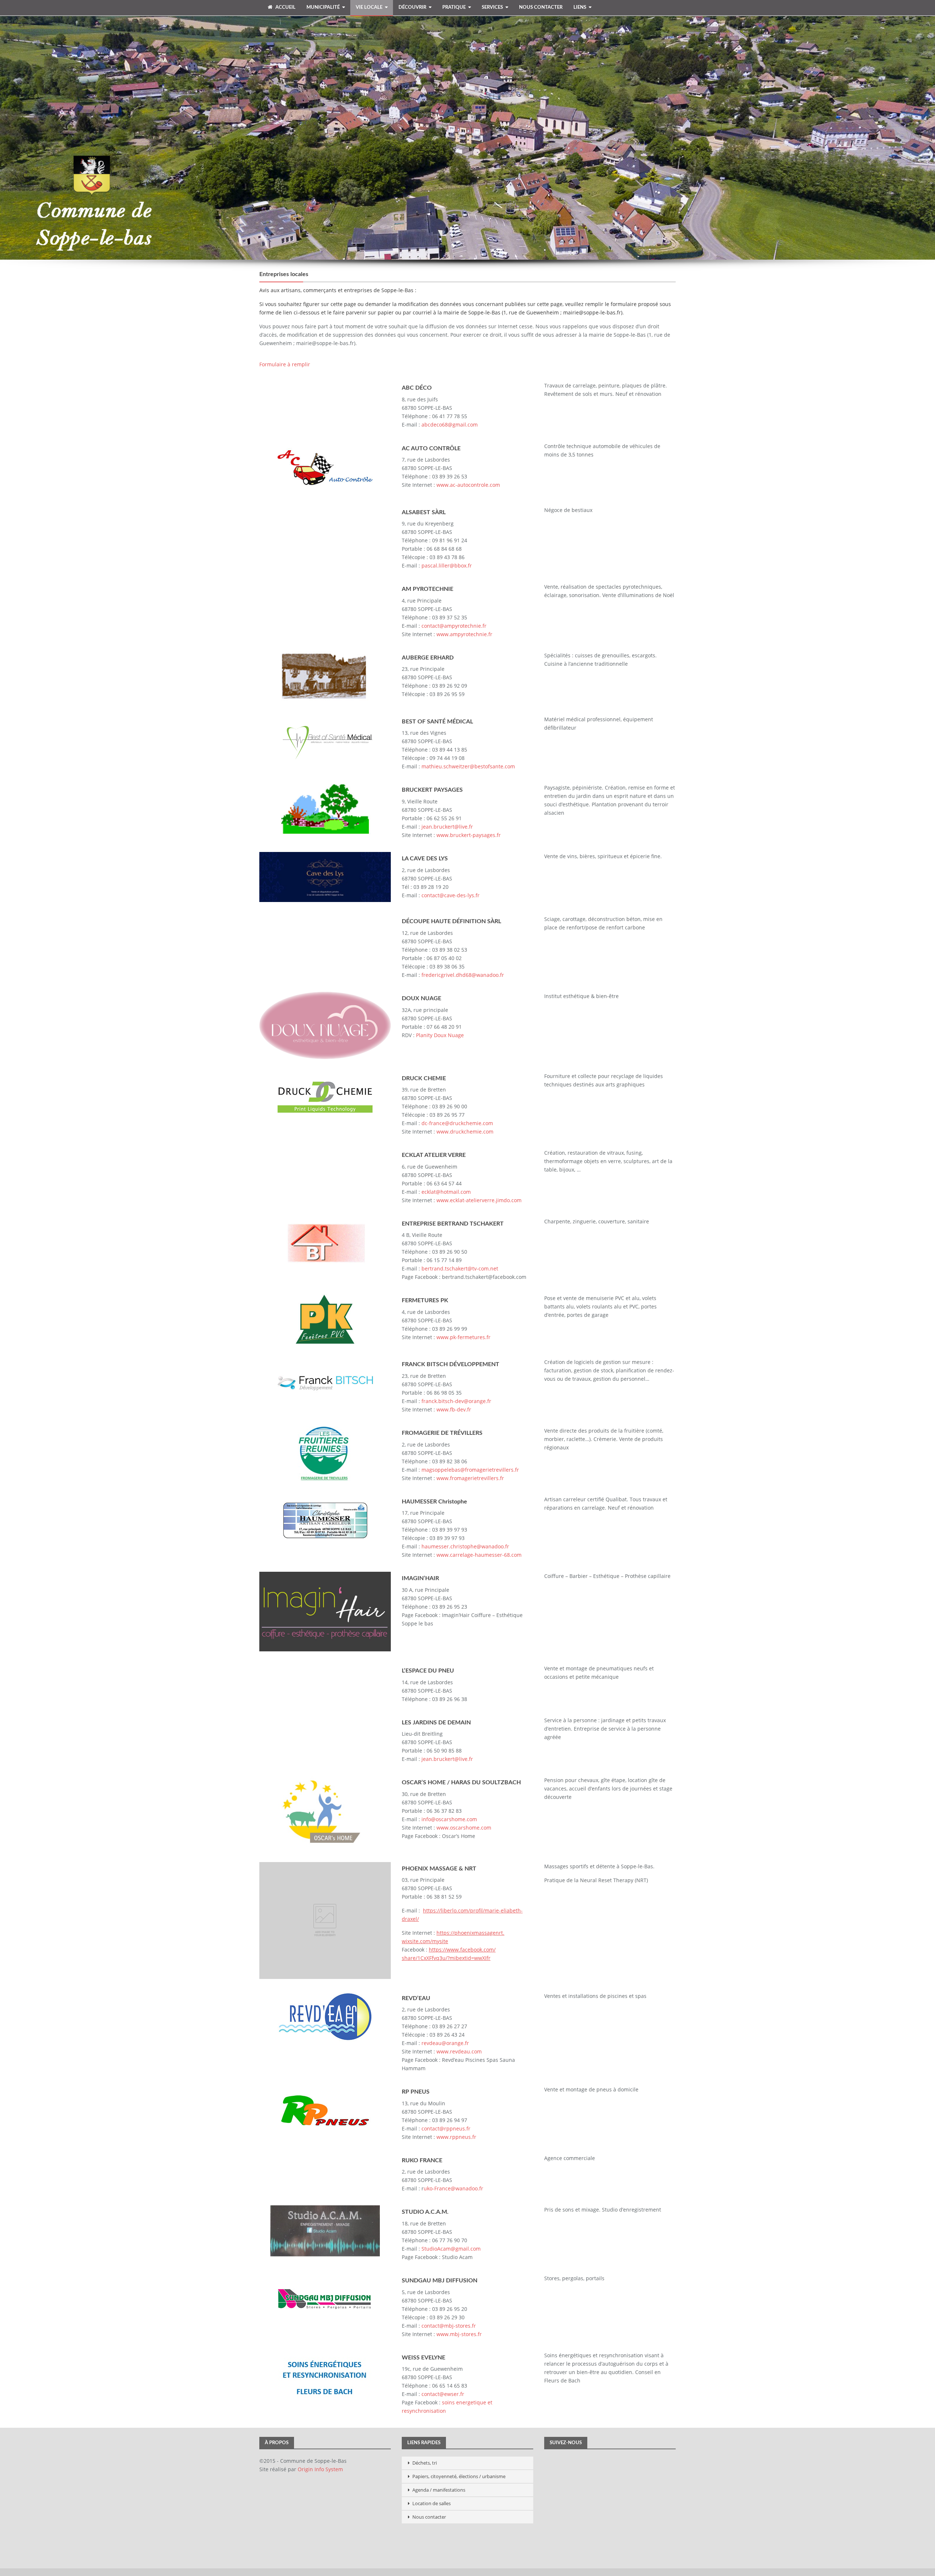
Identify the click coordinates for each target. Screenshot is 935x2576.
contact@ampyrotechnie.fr (454, 626)
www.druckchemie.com (465, 1132)
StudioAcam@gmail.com (451, 2249)
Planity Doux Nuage (440, 1035)
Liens (580, 7)
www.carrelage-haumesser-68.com (479, 1555)
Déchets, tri (425, 2463)
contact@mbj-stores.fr (449, 2326)
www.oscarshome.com (464, 1828)
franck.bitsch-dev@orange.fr (456, 1401)
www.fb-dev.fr (454, 1409)
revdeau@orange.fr (445, 2043)
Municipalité (323, 7)
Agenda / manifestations (439, 2490)
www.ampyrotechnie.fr (464, 634)
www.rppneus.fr (456, 2137)
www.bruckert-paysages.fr (469, 835)
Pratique (454, 7)
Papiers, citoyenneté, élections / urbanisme (459, 2476)
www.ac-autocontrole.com (468, 485)
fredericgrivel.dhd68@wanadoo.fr (463, 975)
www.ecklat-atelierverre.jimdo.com (479, 1200)
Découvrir (412, 7)
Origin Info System (320, 2469)
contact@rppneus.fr (446, 2128)
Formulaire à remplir (285, 364)
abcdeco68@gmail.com (450, 425)
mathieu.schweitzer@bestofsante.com (468, 766)
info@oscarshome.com (449, 1819)
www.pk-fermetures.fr (463, 1337)
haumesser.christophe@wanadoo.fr (465, 1546)
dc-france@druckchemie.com (457, 1123)
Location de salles (432, 2503)
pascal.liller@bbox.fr (447, 565)
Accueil (285, 7)
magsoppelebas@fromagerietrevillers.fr (470, 1470)
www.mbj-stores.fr (459, 2334)
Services (492, 7)
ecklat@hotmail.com (446, 1192)
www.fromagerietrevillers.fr (470, 1478)
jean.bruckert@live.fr (447, 827)
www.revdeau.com (459, 2051)
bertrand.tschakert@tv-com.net (460, 1268)
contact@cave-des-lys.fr (451, 895)
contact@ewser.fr (443, 2394)
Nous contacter (541, 7)
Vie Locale (369, 7)
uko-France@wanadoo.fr (453, 2188)
